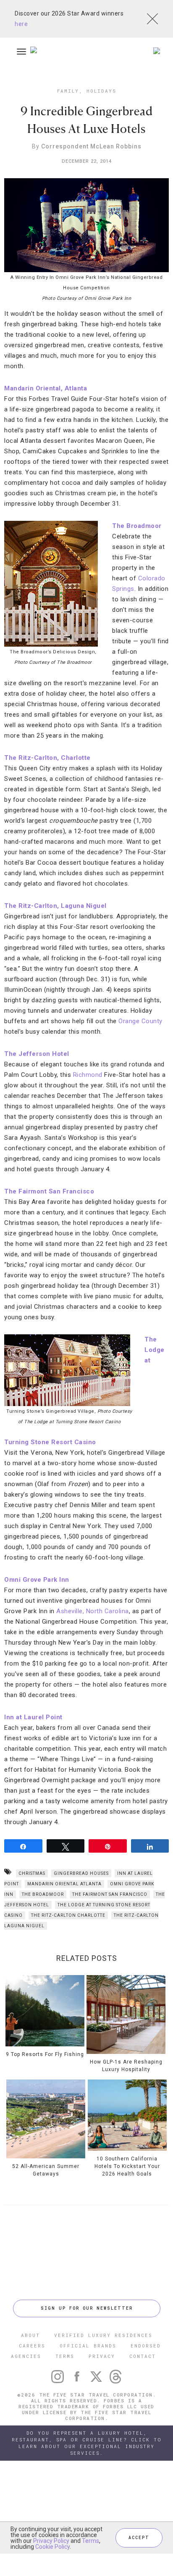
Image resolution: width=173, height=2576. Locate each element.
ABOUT (30, 2335)
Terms (90, 2541)
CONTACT (143, 2356)
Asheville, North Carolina (93, 1611)
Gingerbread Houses (81, 1873)
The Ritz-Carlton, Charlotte (47, 758)
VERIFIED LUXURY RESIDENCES (103, 2335)
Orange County (140, 1021)
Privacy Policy (51, 2541)
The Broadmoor (43, 1894)
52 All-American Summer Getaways (46, 2170)
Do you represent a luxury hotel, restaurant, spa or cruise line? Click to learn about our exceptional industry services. (87, 2443)
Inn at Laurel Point (33, 1717)
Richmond (88, 1075)
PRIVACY (102, 2356)
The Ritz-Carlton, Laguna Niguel (55, 906)
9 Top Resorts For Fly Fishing (45, 2054)
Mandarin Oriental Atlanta (64, 1884)
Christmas (32, 1873)
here (21, 24)
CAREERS (32, 2346)
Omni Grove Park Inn (37, 1580)
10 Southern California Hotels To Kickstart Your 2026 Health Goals (127, 2166)
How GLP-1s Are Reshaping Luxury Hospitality (126, 2066)
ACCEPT (139, 2538)
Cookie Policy (52, 2547)
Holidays (101, 91)
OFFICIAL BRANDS (88, 2346)
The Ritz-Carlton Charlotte (68, 1915)
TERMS (65, 2356)
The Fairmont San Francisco (49, 1191)
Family (68, 91)
